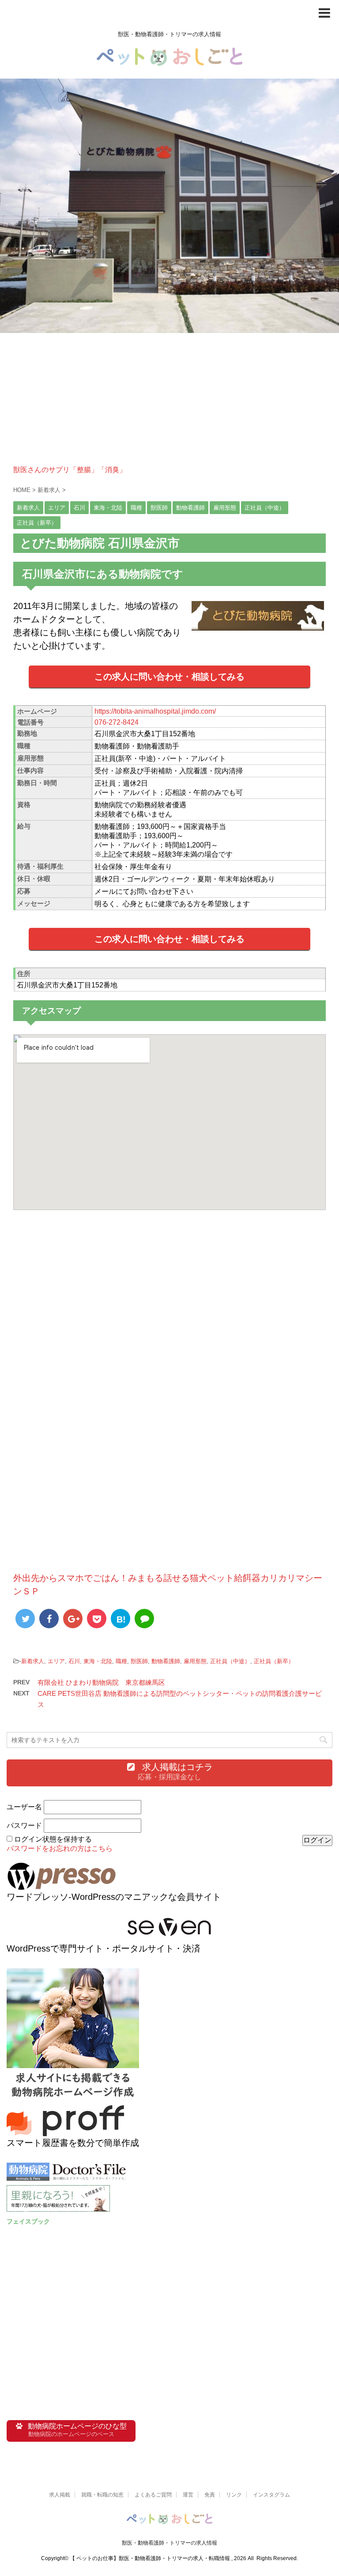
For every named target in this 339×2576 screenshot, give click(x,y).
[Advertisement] (169, 404)
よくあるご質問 (153, 2495)
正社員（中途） (230, 1661)
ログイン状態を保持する (53, 1839)
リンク (234, 2495)
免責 (210, 2495)
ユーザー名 (24, 1807)
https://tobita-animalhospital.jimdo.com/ (155, 711)
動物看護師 (166, 1661)
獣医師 (139, 1661)
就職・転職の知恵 (102, 2495)
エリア (56, 1661)
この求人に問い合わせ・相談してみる (169, 677)
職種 (121, 1661)
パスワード (24, 1825)
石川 (74, 1661)
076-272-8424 (117, 722)
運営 (188, 2495)
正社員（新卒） (274, 1661)
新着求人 (33, 1661)
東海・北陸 (98, 1661)
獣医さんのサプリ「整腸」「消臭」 (70, 470)
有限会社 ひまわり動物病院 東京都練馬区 (101, 1682)
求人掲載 (60, 2495)
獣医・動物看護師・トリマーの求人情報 (169, 2543)
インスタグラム (271, 2495)
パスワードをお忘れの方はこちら (60, 1848)
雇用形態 (195, 1661)
